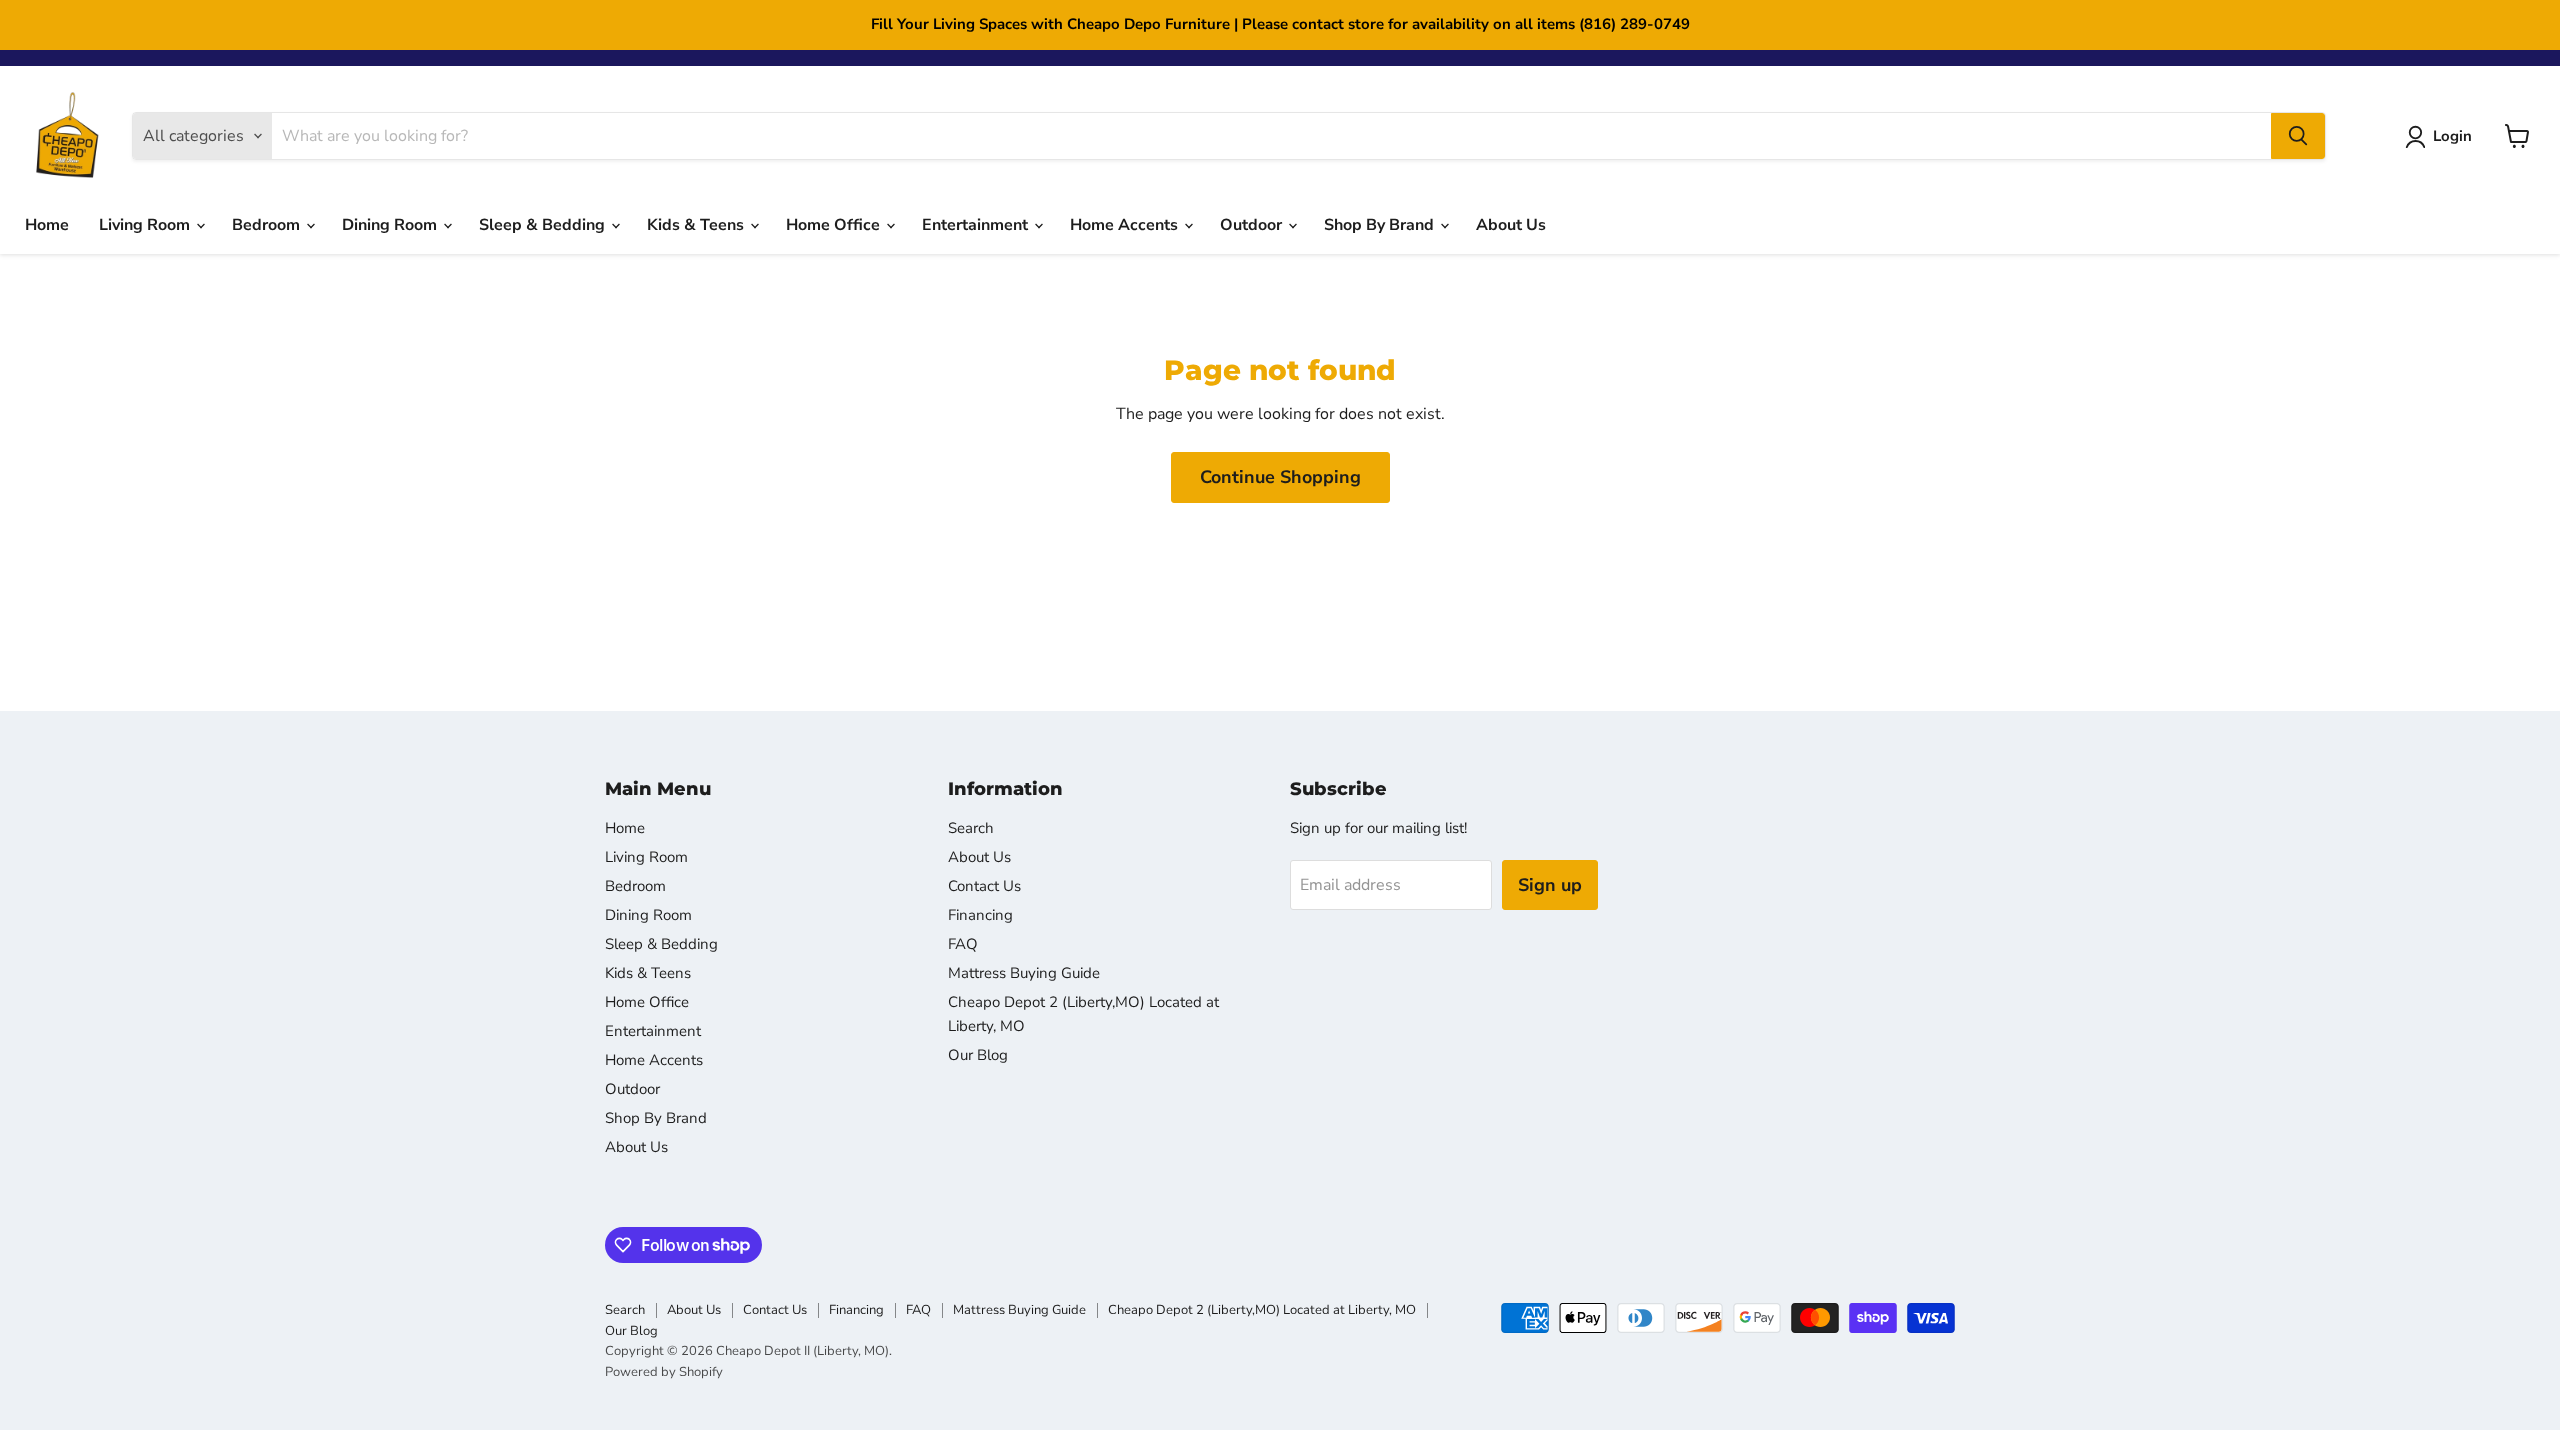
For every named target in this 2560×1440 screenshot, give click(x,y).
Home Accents (1126, 225)
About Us (1511, 225)
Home (47, 225)
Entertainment (977, 225)
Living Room (146, 225)
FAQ (963, 944)
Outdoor (1253, 225)
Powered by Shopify (664, 1372)
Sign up (1550, 885)
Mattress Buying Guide (1024, 973)
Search (971, 828)
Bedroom (268, 225)
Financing (980, 915)
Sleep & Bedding (544, 225)
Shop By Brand (1381, 225)
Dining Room (391, 225)
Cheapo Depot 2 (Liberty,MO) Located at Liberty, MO (1262, 1310)
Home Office (835, 225)
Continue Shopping (1280, 477)
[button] (2442, 137)
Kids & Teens (697, 225)
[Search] (2298, 136)
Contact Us (984, 886)
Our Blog (978, 1055)
